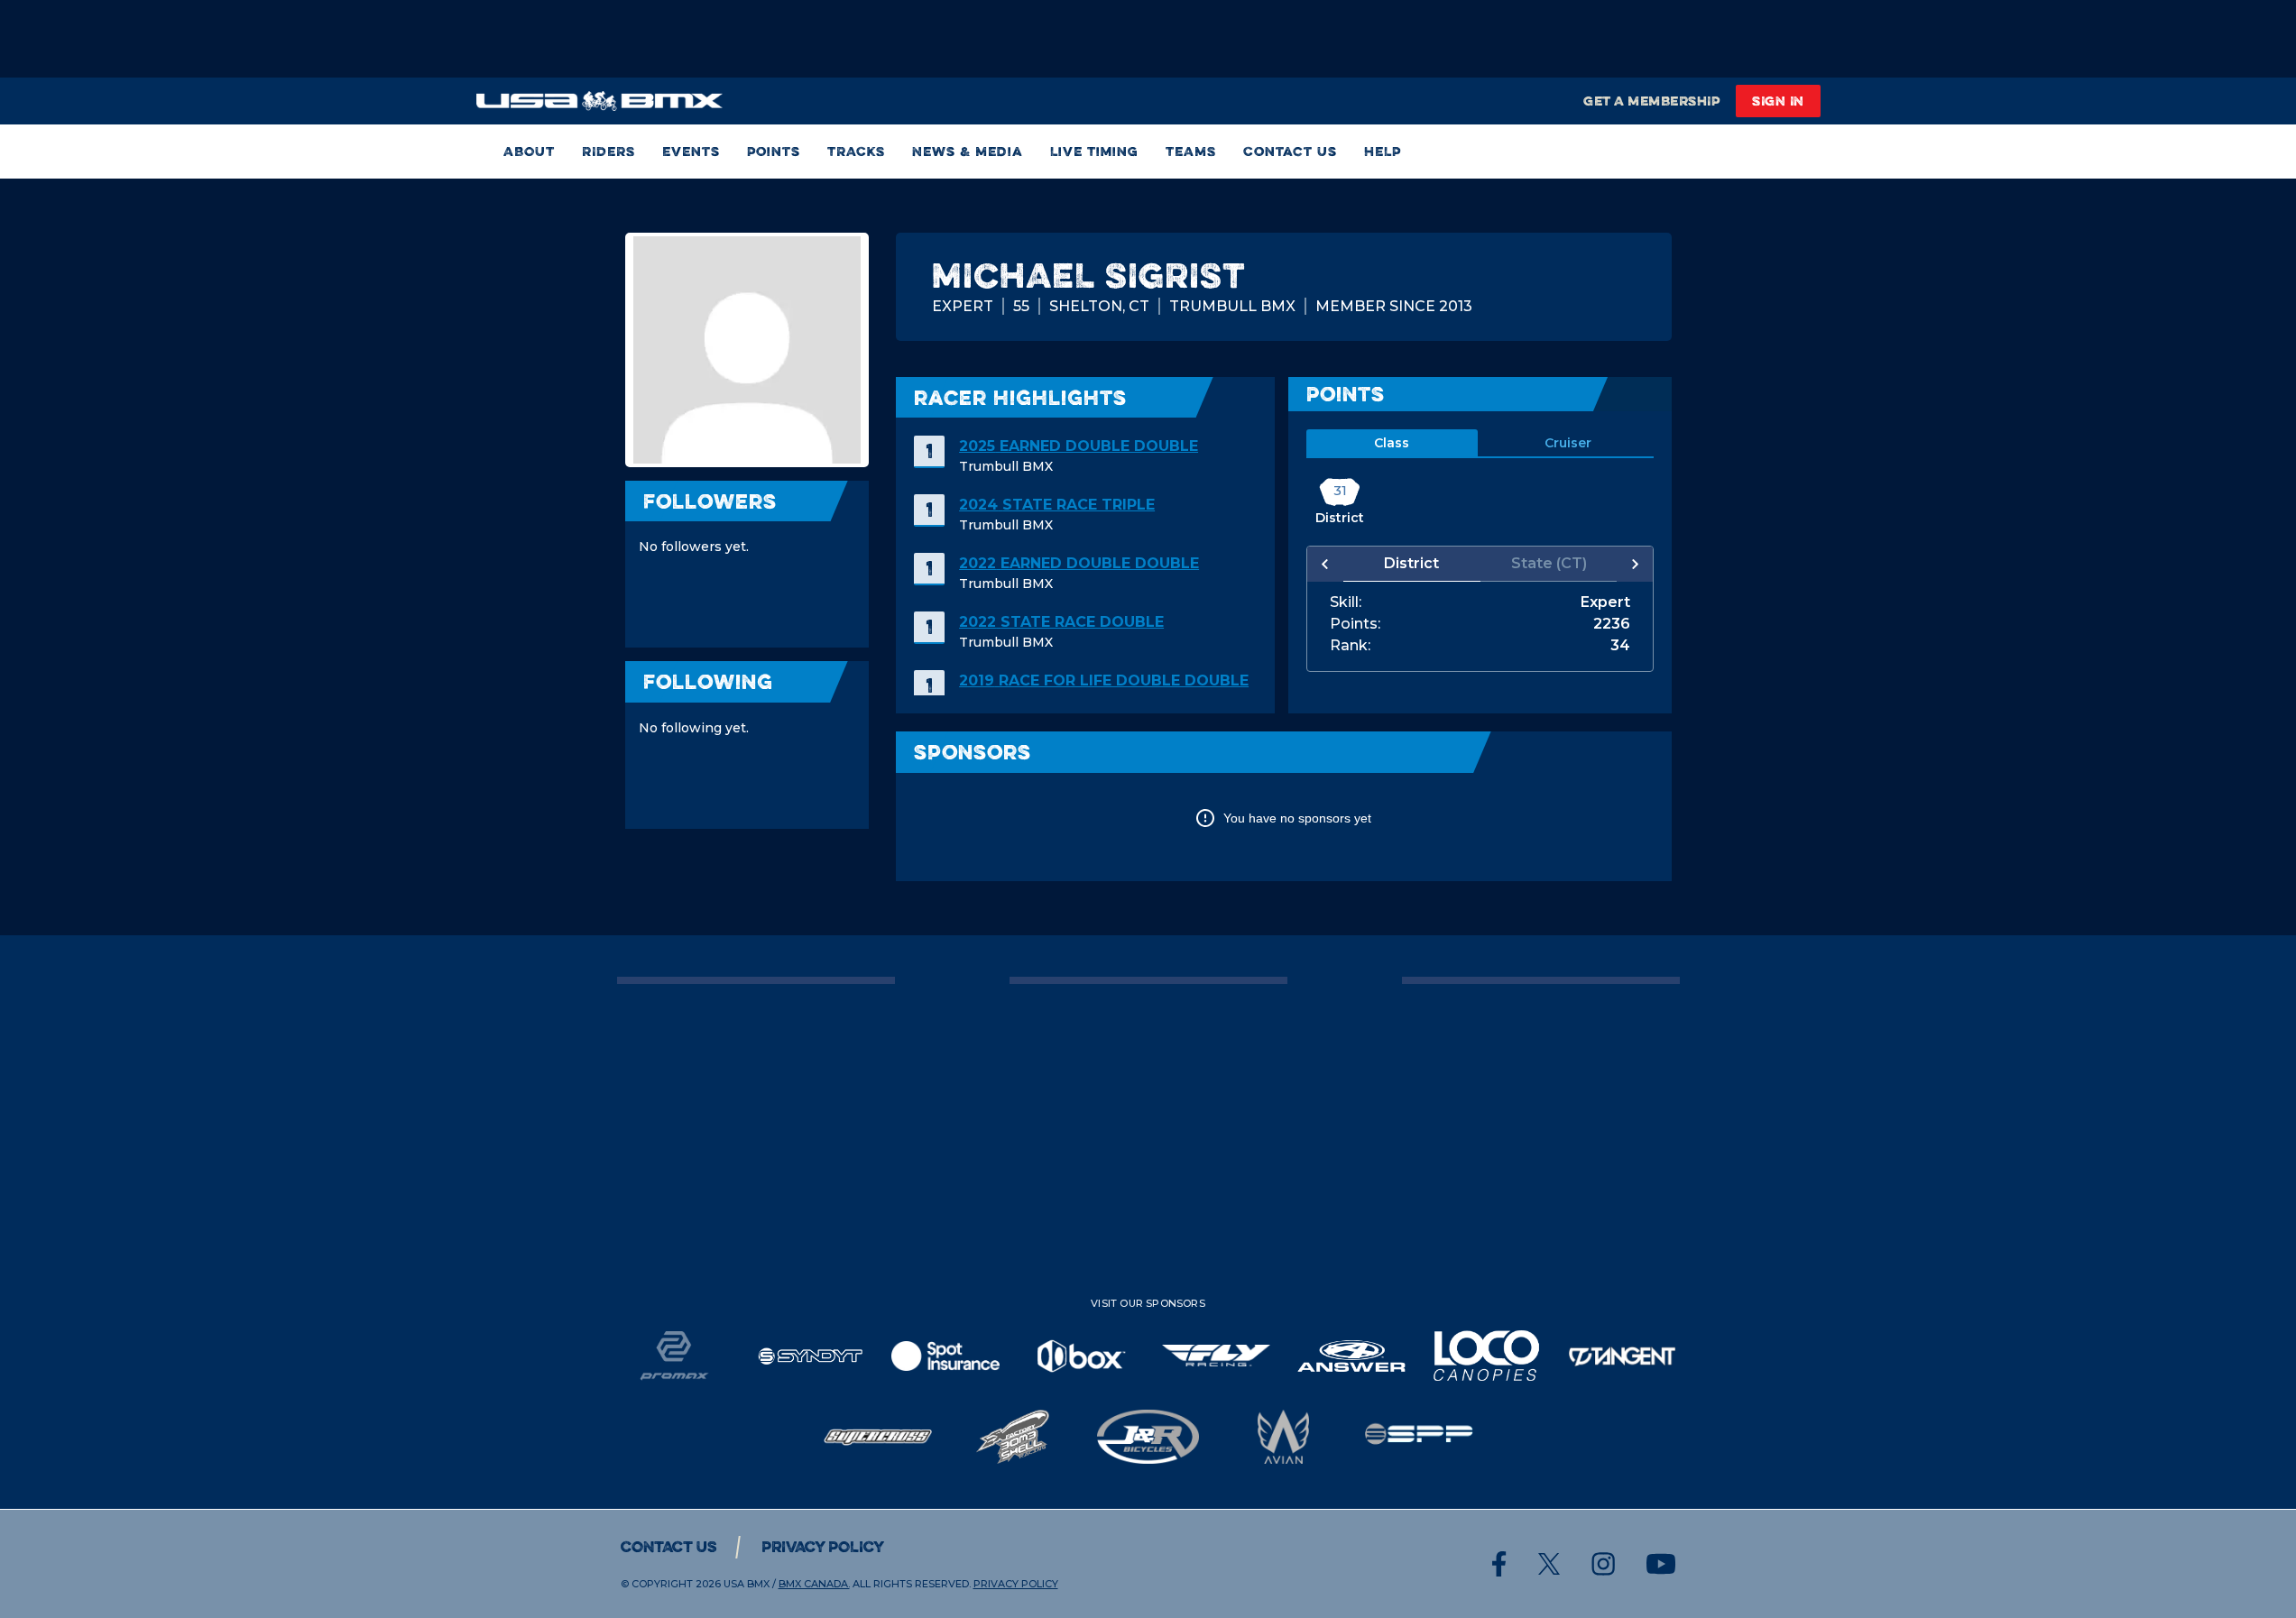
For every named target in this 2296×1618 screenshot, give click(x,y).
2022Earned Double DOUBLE (1079, 563)
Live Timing (1094, 151)
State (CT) (1549, 563)
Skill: (1346, 602)
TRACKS (856, 151)
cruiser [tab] (1568, 443)
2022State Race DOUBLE (1061, 622)
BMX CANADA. (814, 1584)
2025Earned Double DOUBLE (1079, 446)
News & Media (968, 151)
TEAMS (1191, 151)
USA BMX (747, 1584)
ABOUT (529, 151)
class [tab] (1392, 443)
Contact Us (1290, 151)
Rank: (1350, 646)
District (1411, 563)
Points (774, 151)
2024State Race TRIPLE (1057, 505)
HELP (1383, 151)
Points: (1355, 624)
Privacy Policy (823, 1547)
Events (691, 151)
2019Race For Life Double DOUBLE (1104, 680)
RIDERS (609, 151)
